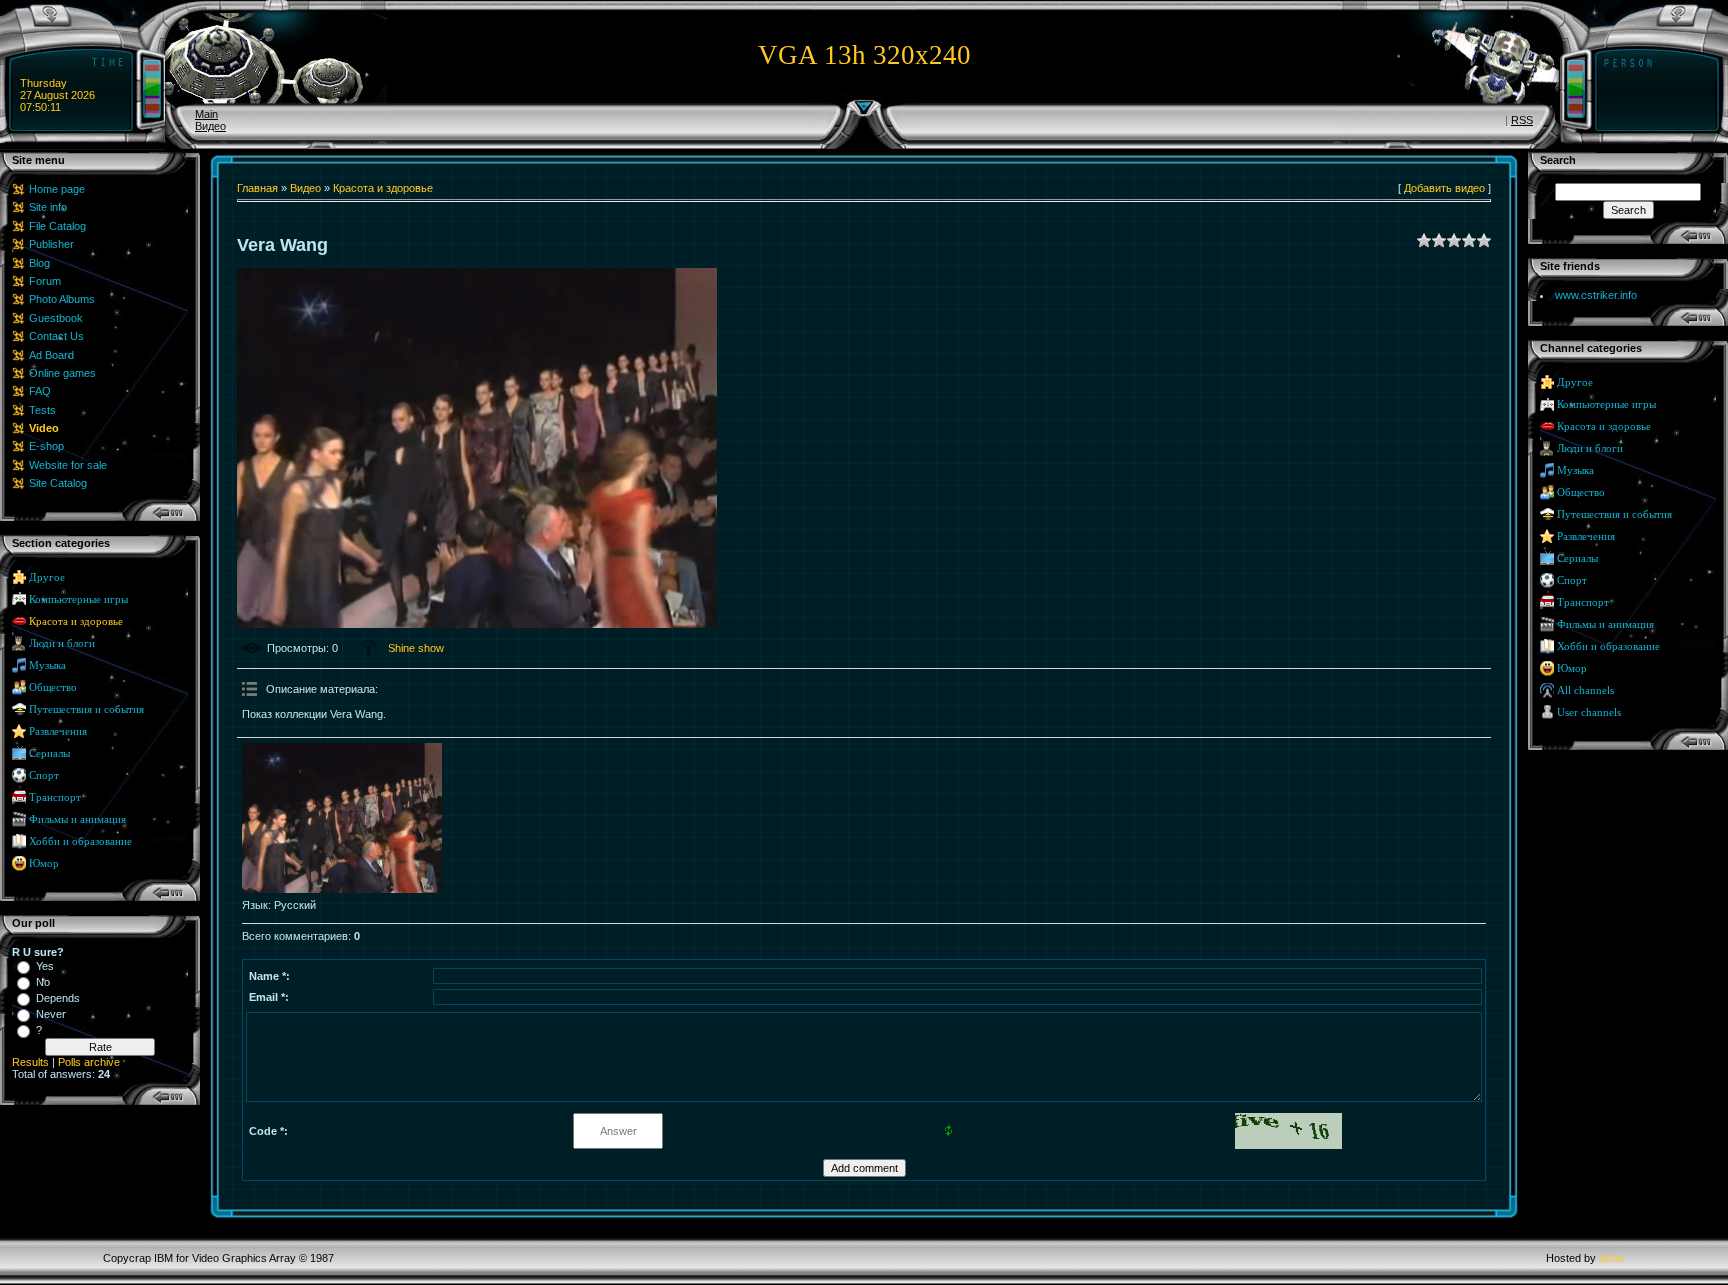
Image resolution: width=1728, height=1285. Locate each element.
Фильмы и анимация (77, 819)
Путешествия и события (86, 709)
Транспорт (55, 797)
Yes (45, 966)
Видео (210, 126)
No (43, 982)
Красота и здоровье (76, 621)
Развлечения (58, 731)
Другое (47, 577)
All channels (1585, 690)
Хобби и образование (80, 841)
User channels (1589, 712)
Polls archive (89, 1062)
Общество (53, 687)
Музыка (47, 665)
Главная (257, 188)
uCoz (1612, 1258)
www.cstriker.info (1596, 295)
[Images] (342, 818)
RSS (1522, 120)
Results (30, 1062)
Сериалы (49, 753)
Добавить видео (1444, 188)
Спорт (44, 775)
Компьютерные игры (78, 599)
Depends (58, 998)
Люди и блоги (62, 643)
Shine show (416, 648)
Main (206, 114)
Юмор (44, 863)
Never (51, 1014)
